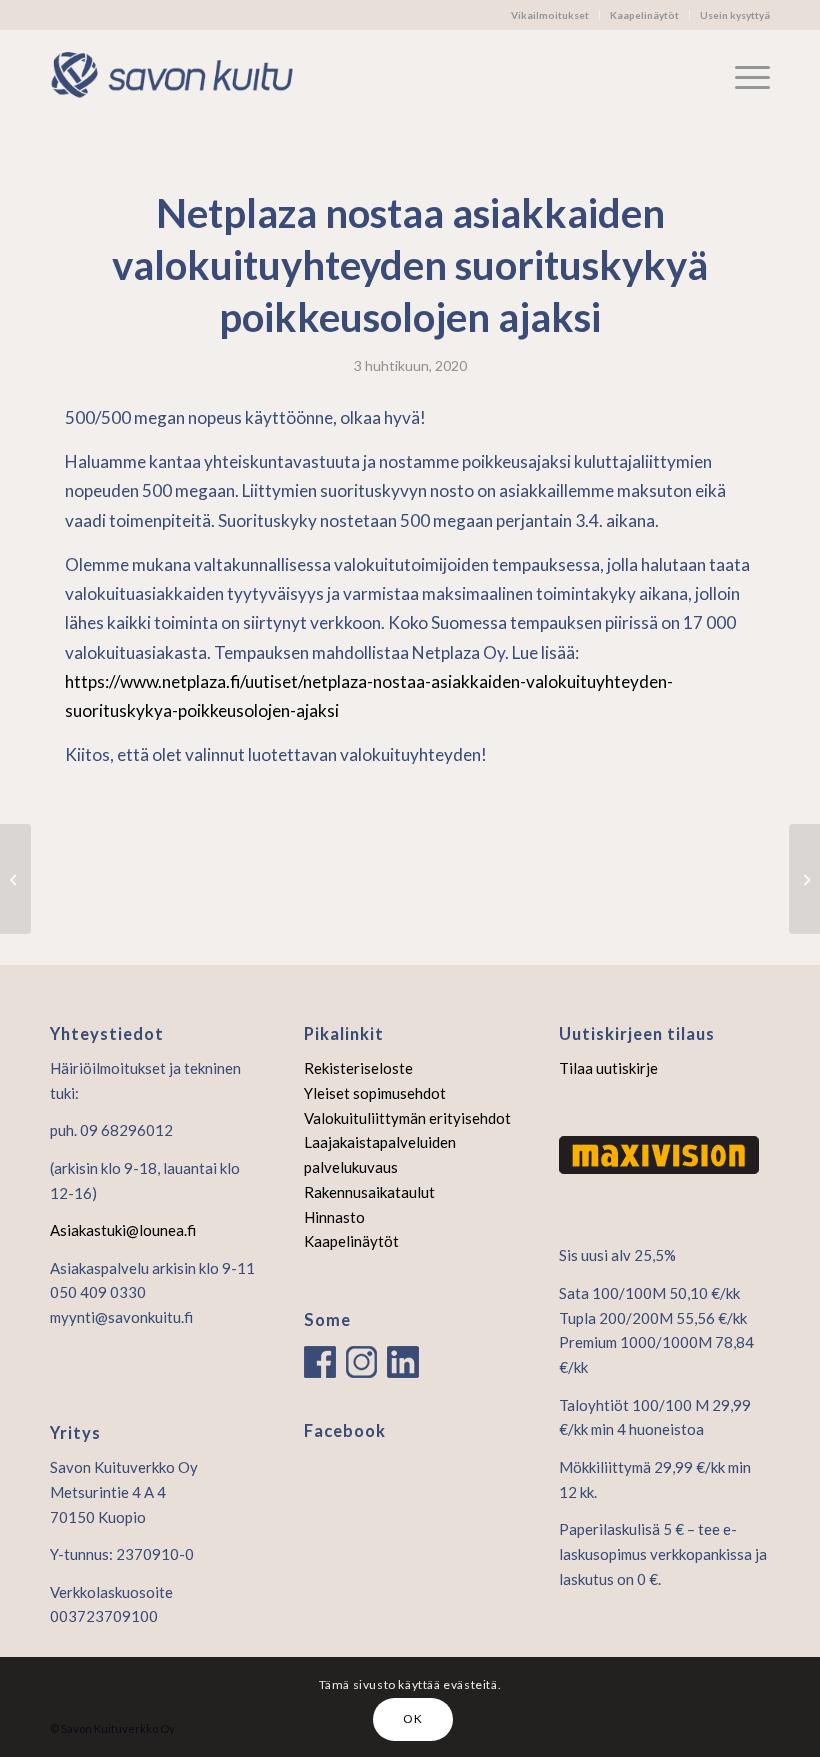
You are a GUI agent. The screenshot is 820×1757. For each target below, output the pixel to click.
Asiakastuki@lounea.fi (123, 1230)
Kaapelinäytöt (644, 15)
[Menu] (742, 76)
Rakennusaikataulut (369, 1192)
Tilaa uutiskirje (608, 1068)
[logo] (183, 76)
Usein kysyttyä (735, 15)
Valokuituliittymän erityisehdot (407, 1118)
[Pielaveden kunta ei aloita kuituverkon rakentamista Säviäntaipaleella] (15, 879)
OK (412, 1718)
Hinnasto (334, 1217)
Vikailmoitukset (550, 15)
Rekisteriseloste (358, 1068)
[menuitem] (550, 15)
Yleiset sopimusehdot (375, 1093)
